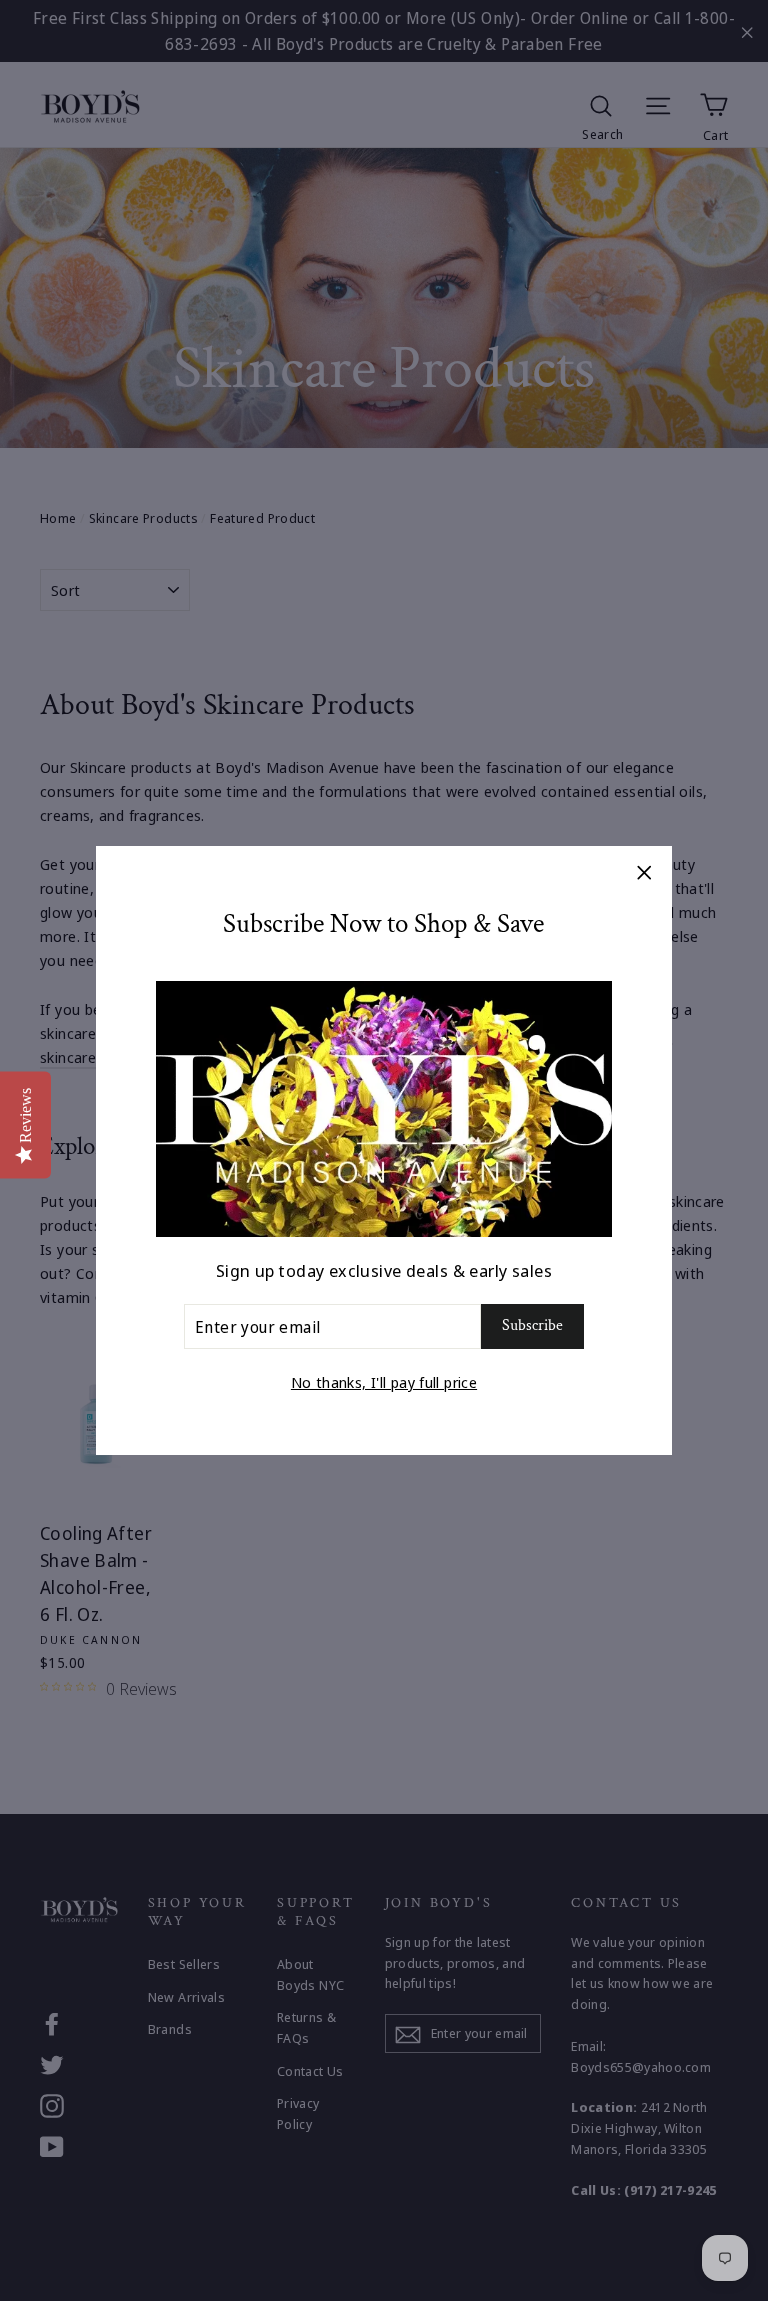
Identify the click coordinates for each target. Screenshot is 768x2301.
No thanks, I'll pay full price (384, 1382)
